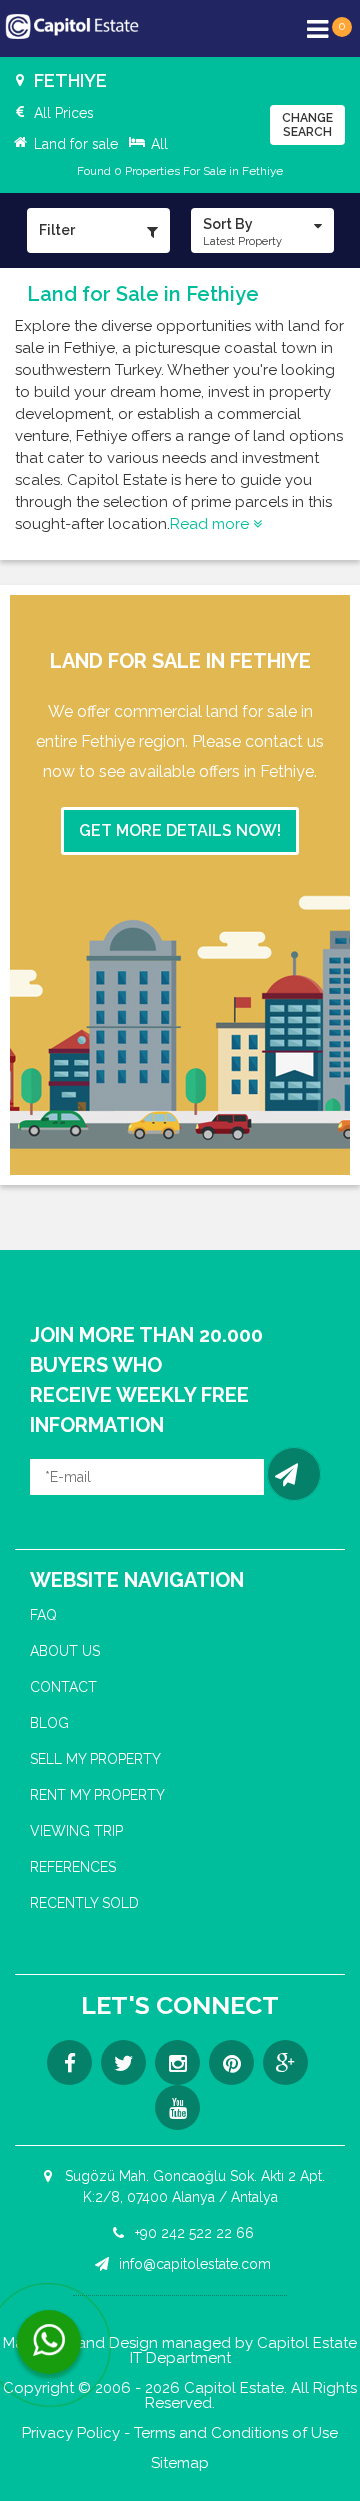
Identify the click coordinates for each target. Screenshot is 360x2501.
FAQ (43, 1615)
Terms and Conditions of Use (236, 2433)
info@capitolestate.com (193, 2264)
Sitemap (180, 2463)
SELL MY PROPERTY (95, 1759)
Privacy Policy (71, 2433)
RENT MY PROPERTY (97, 1795)
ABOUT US (65, 1651)
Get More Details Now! (180, 830)
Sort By (242, 232)
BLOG (49, 1723)
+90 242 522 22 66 (192, 2233)
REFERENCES (73, 1867)
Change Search (307, 125)
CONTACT (63, 1687)
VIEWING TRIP (76, 1831)
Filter (57, 230)
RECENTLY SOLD (84, 1903)
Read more (211, 524)
